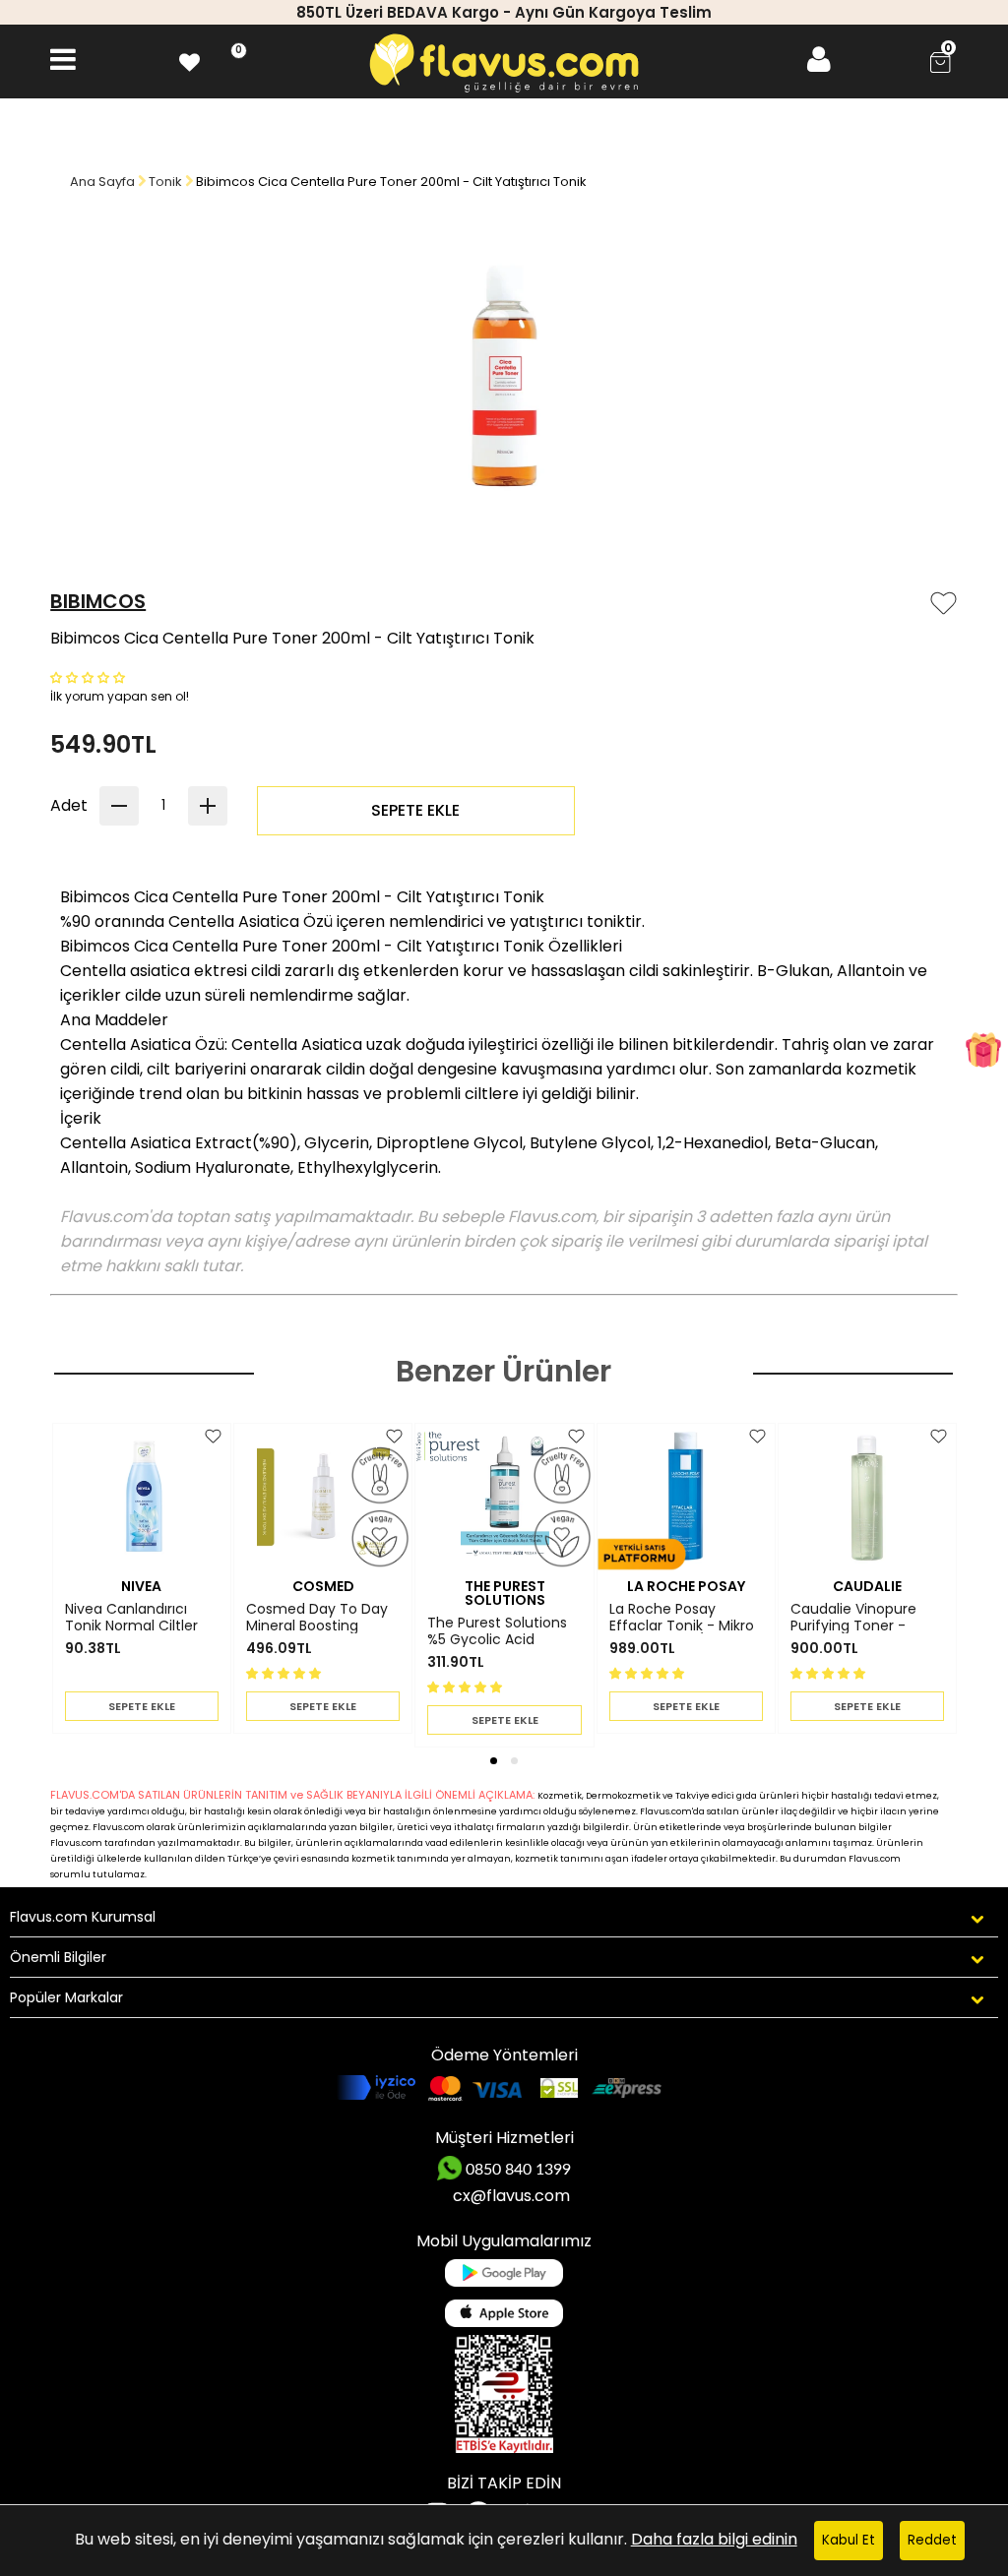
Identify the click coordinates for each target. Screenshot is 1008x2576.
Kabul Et (849, 2540)
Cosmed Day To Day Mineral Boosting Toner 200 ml (317, 1618)
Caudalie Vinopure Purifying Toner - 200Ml (853, 1618)
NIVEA (141, 1586)
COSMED (323, 1586)
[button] (90, 676)
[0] (189, 60)
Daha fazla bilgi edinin (714, 2539)
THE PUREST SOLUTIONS (505, 1593)
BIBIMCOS (98, 601)
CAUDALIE (867, 1586)
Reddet (932, 2540)
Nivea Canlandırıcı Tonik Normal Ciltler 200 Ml (131, 1618)
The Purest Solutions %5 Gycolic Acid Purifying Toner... (497, 1631)
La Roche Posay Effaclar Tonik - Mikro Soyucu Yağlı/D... (682, 1618)
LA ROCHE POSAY (686, 1586)
